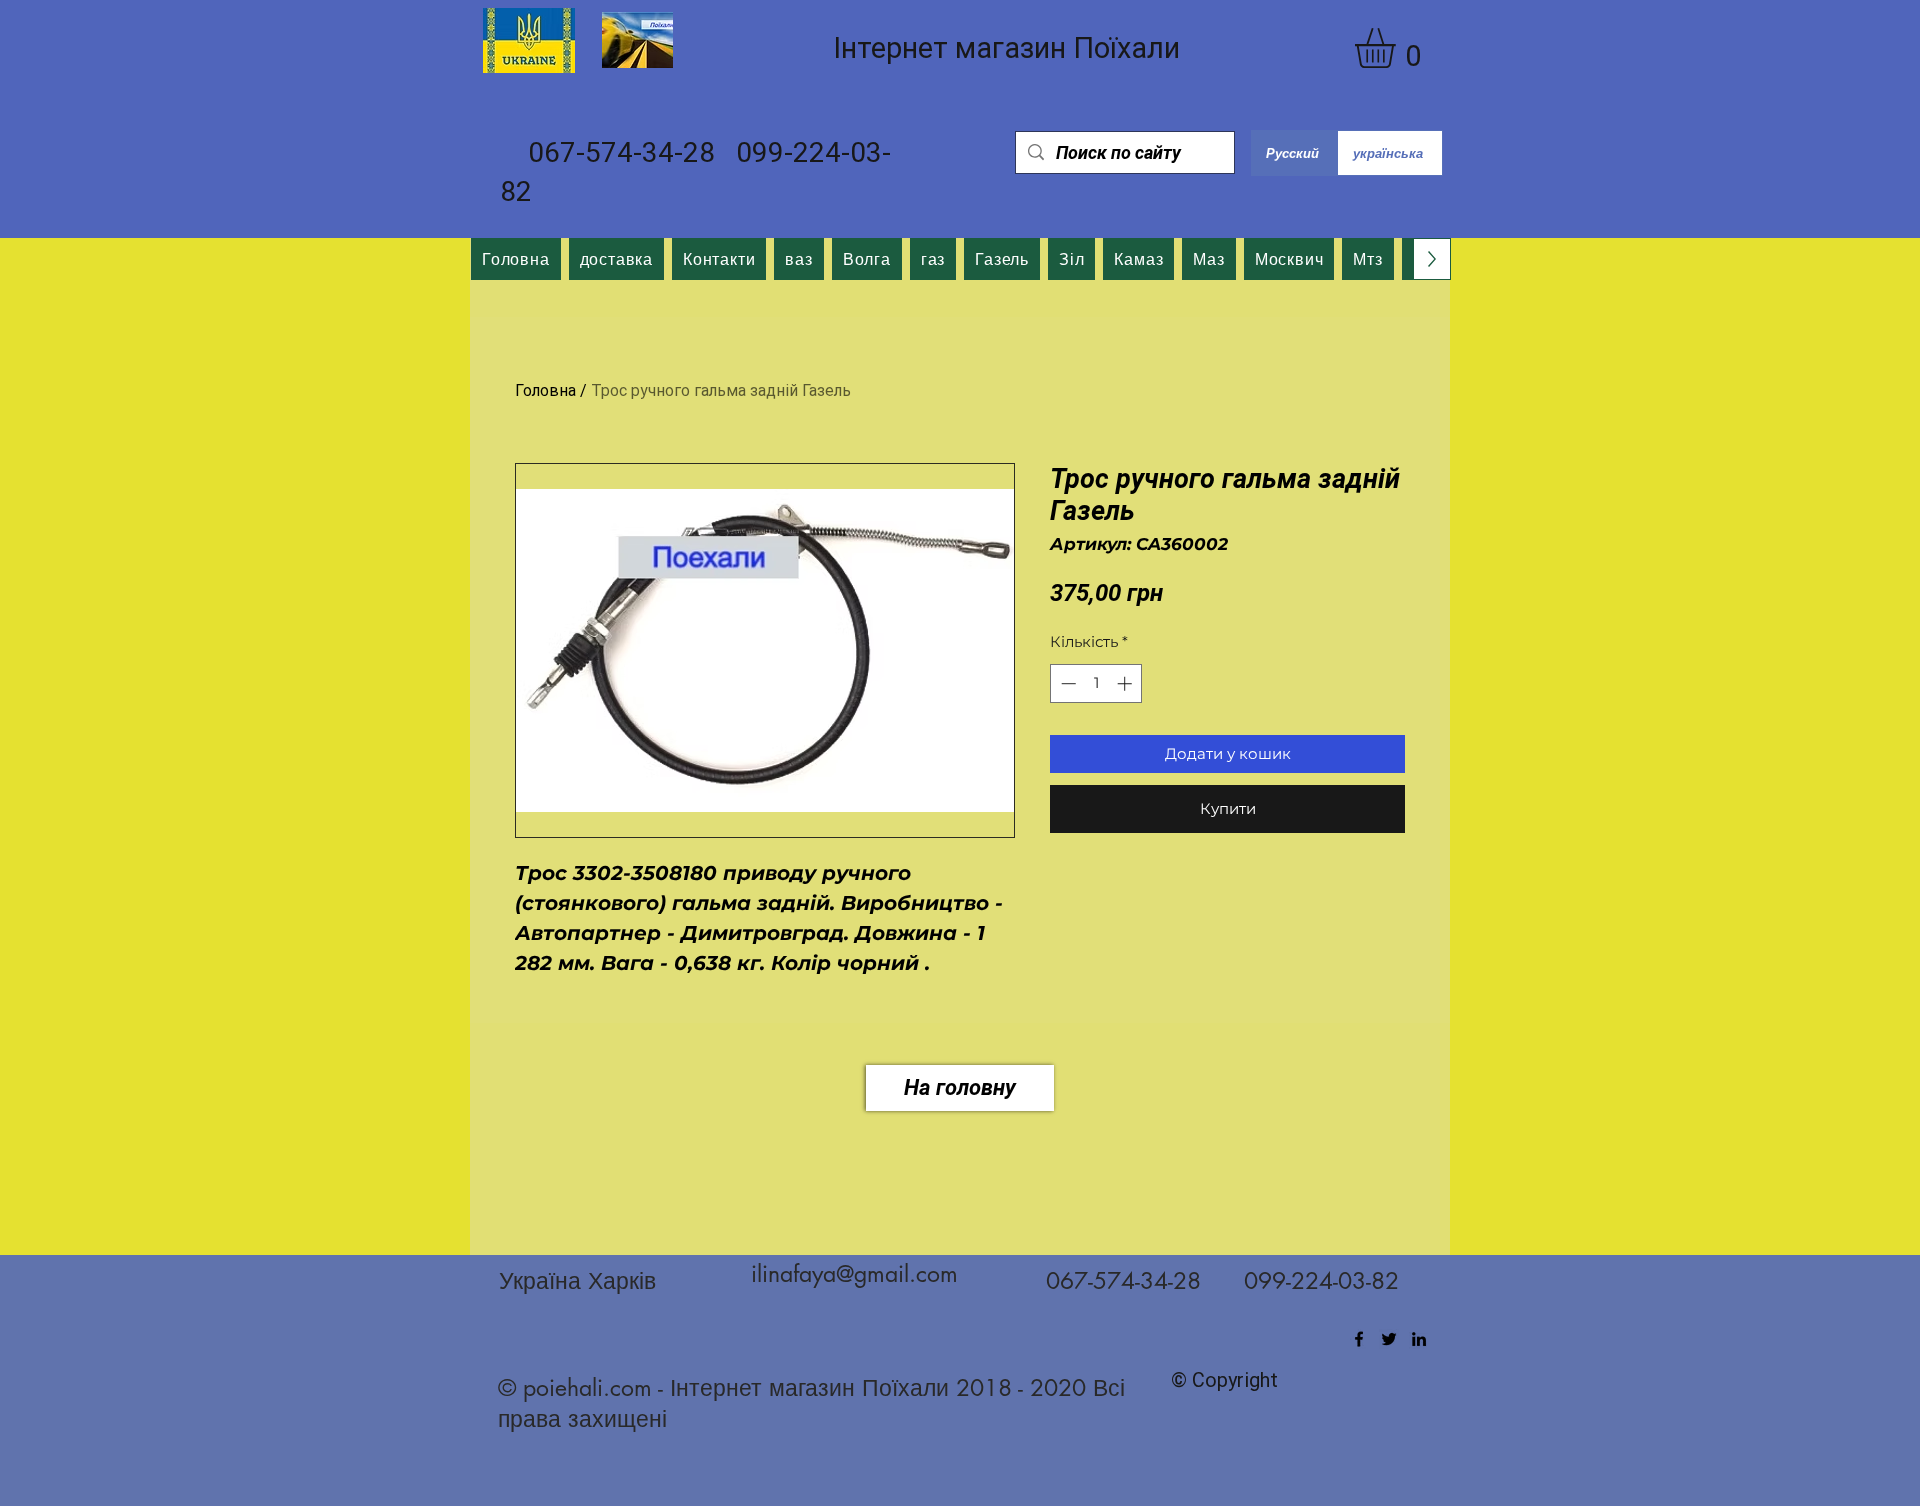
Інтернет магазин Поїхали (1006, 48)
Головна (545, 390)
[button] (1398, 48)
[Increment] (1126, 683)
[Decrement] (1066, 683)
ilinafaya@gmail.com (854, 1274)
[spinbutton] (1096, 683)
